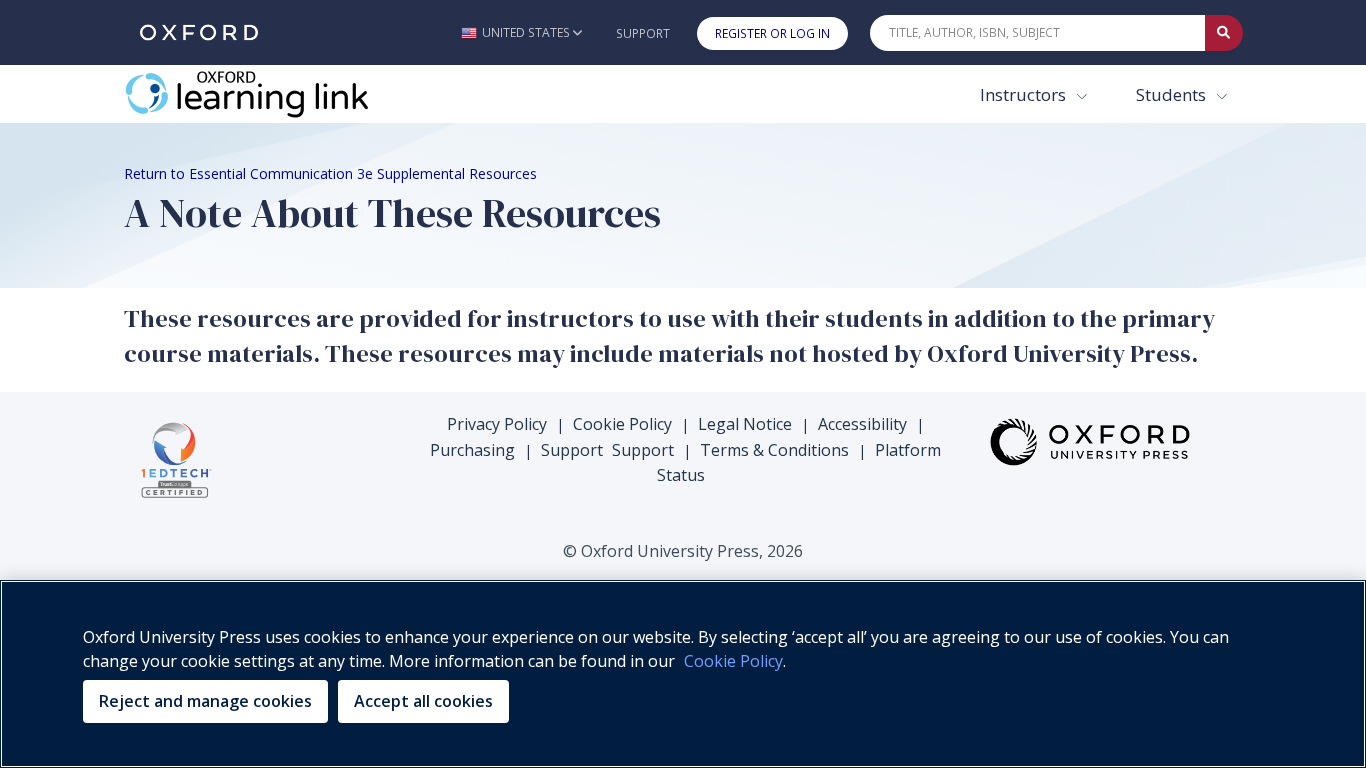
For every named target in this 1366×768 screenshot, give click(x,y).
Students (1173, 94)
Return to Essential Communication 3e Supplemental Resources (330, 173)
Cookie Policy (622, 424)
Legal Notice (745, 424)
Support (643, 33)
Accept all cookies (423, 701)
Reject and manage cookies (205, 701)
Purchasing (472, 450)
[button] (521, 32)
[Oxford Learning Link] (274, 94)
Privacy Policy (497, 424)
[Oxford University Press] (199, 32)
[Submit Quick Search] (1224, 33)
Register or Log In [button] (772, 33)
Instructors (1025, 94)
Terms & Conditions (774, 450)
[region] (683, 674)
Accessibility (862, 424)
